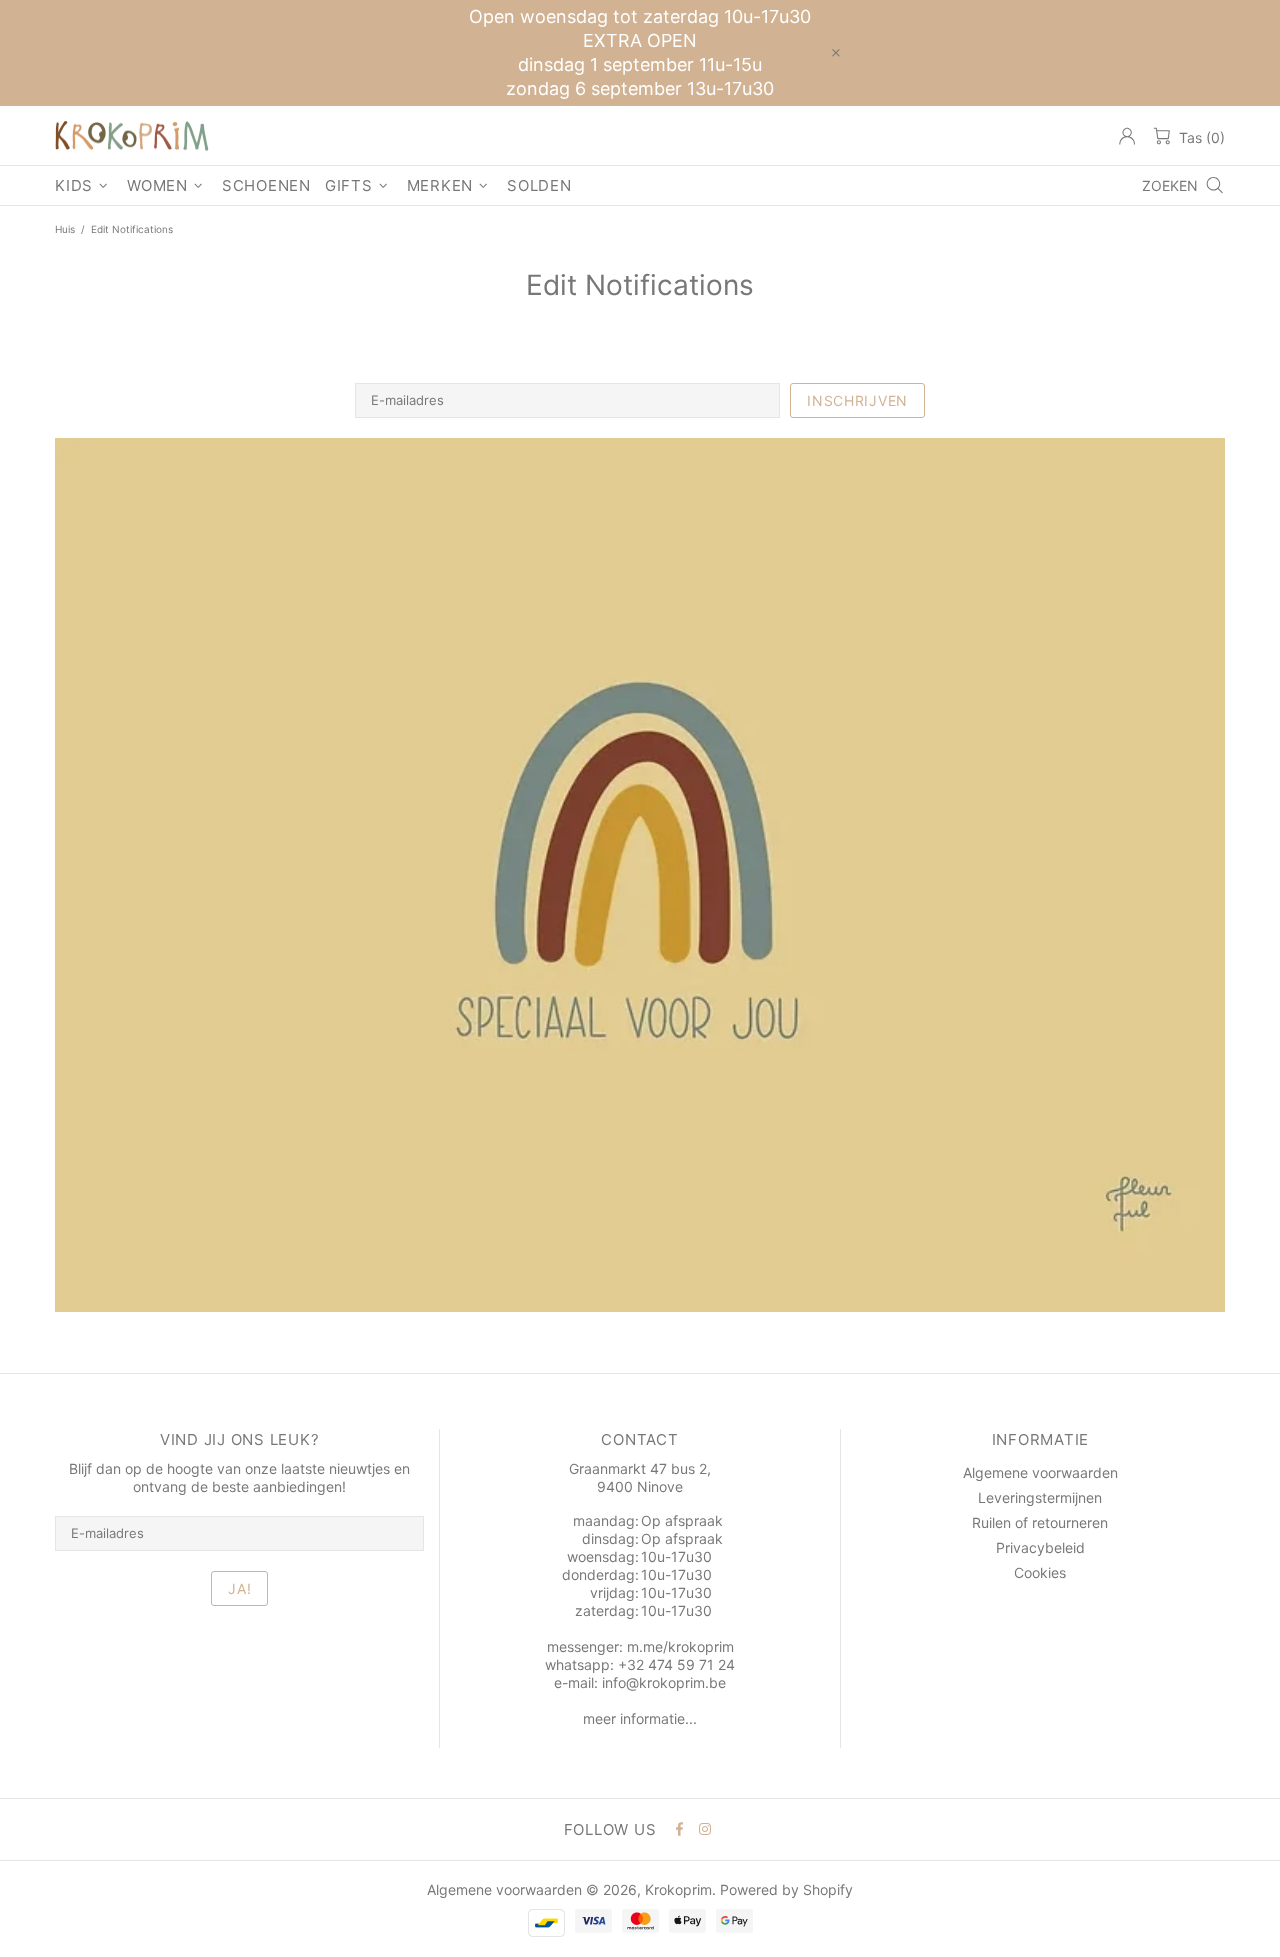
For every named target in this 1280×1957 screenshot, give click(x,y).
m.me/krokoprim (680, 1646)
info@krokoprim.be (664, 1682)
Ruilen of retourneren (1040, 1522)
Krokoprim (132, 136)
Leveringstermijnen (1040, 1497)
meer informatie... (640, 1718)
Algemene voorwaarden (1040, 1472)
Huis (65, 229)
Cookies (1040, 1572)
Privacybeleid (1040, 1547)
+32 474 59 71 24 (676, 1664)
